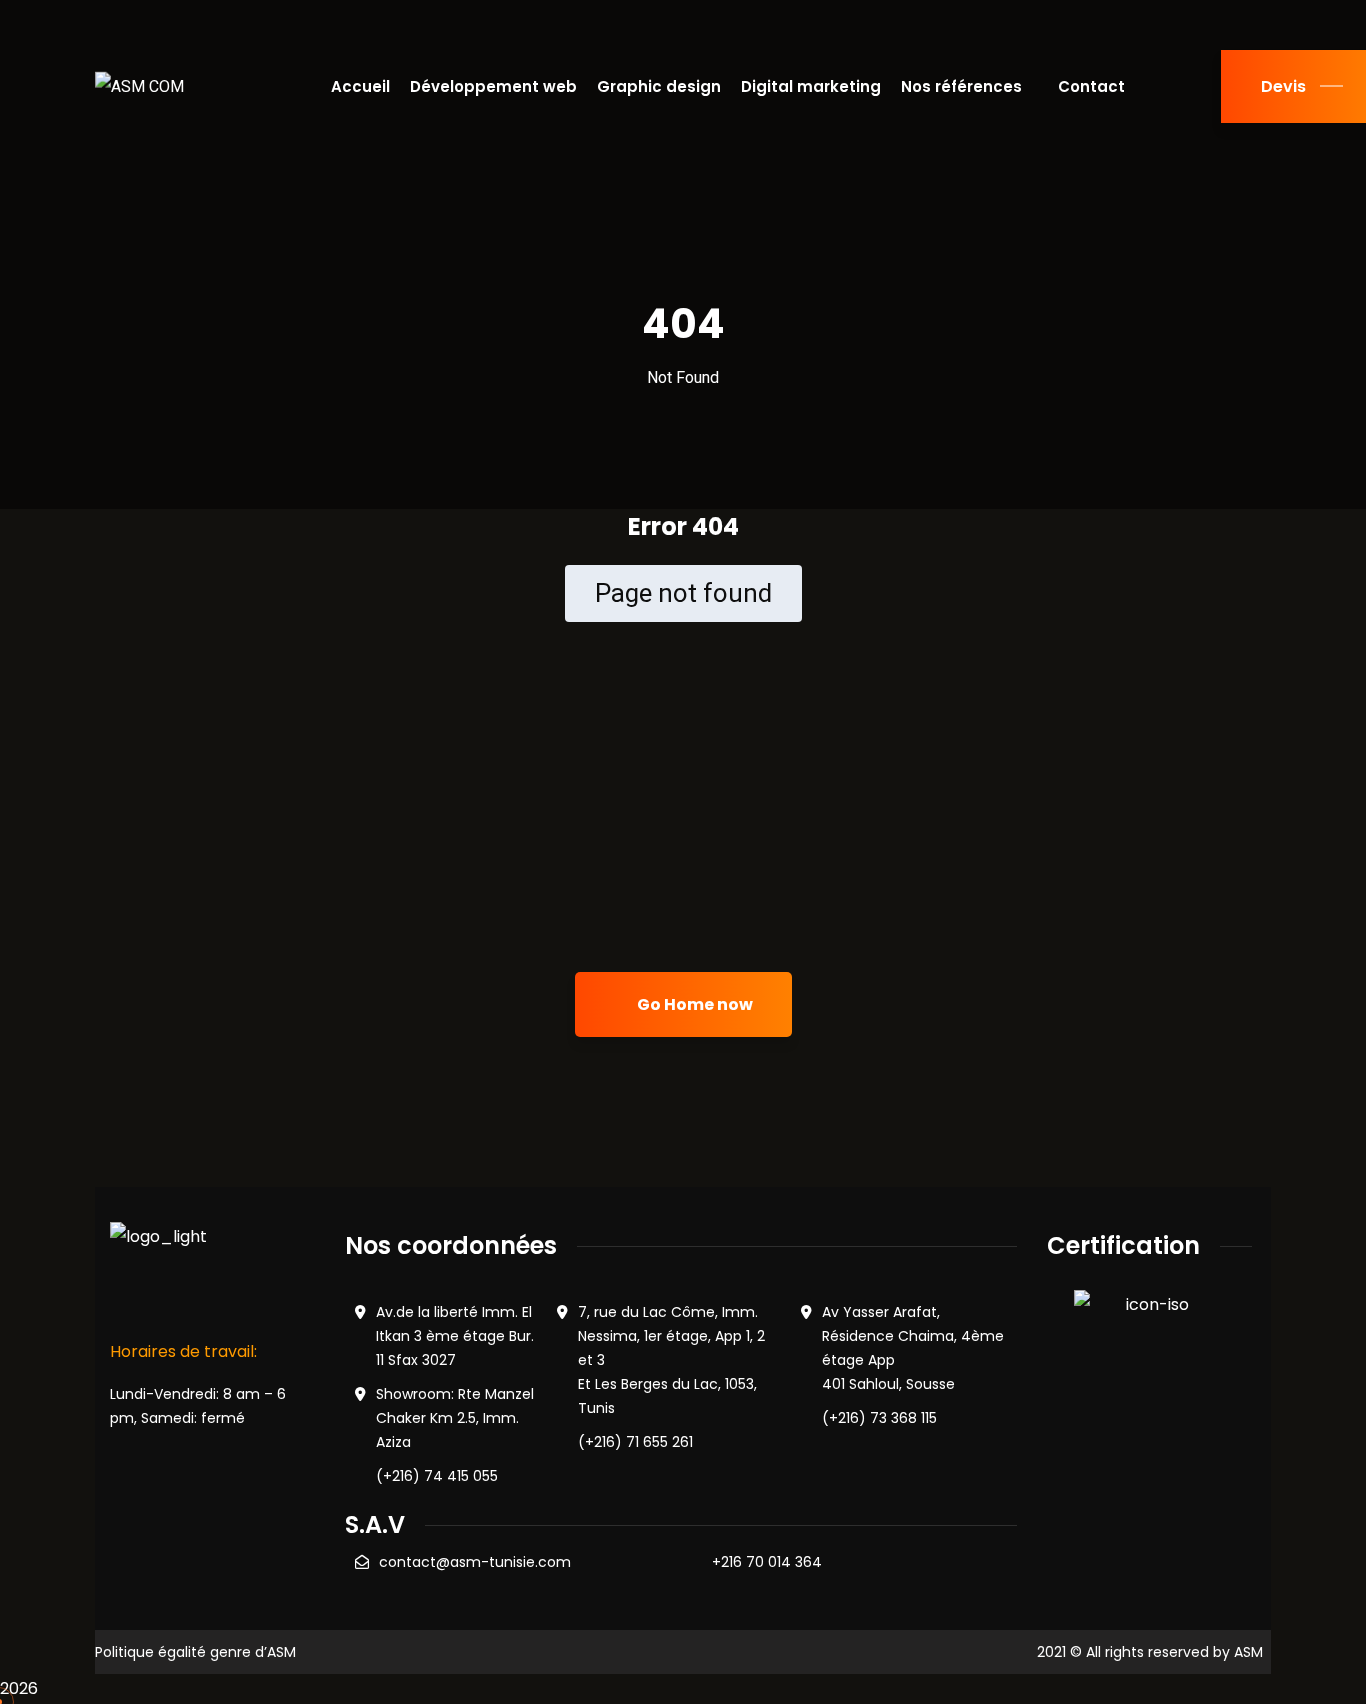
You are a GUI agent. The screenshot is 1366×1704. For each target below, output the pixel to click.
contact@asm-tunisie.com (475, 1562)
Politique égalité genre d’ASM (195, 1652)
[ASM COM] (139, 86)
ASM (1248, 1652)
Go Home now (693, 1004)
